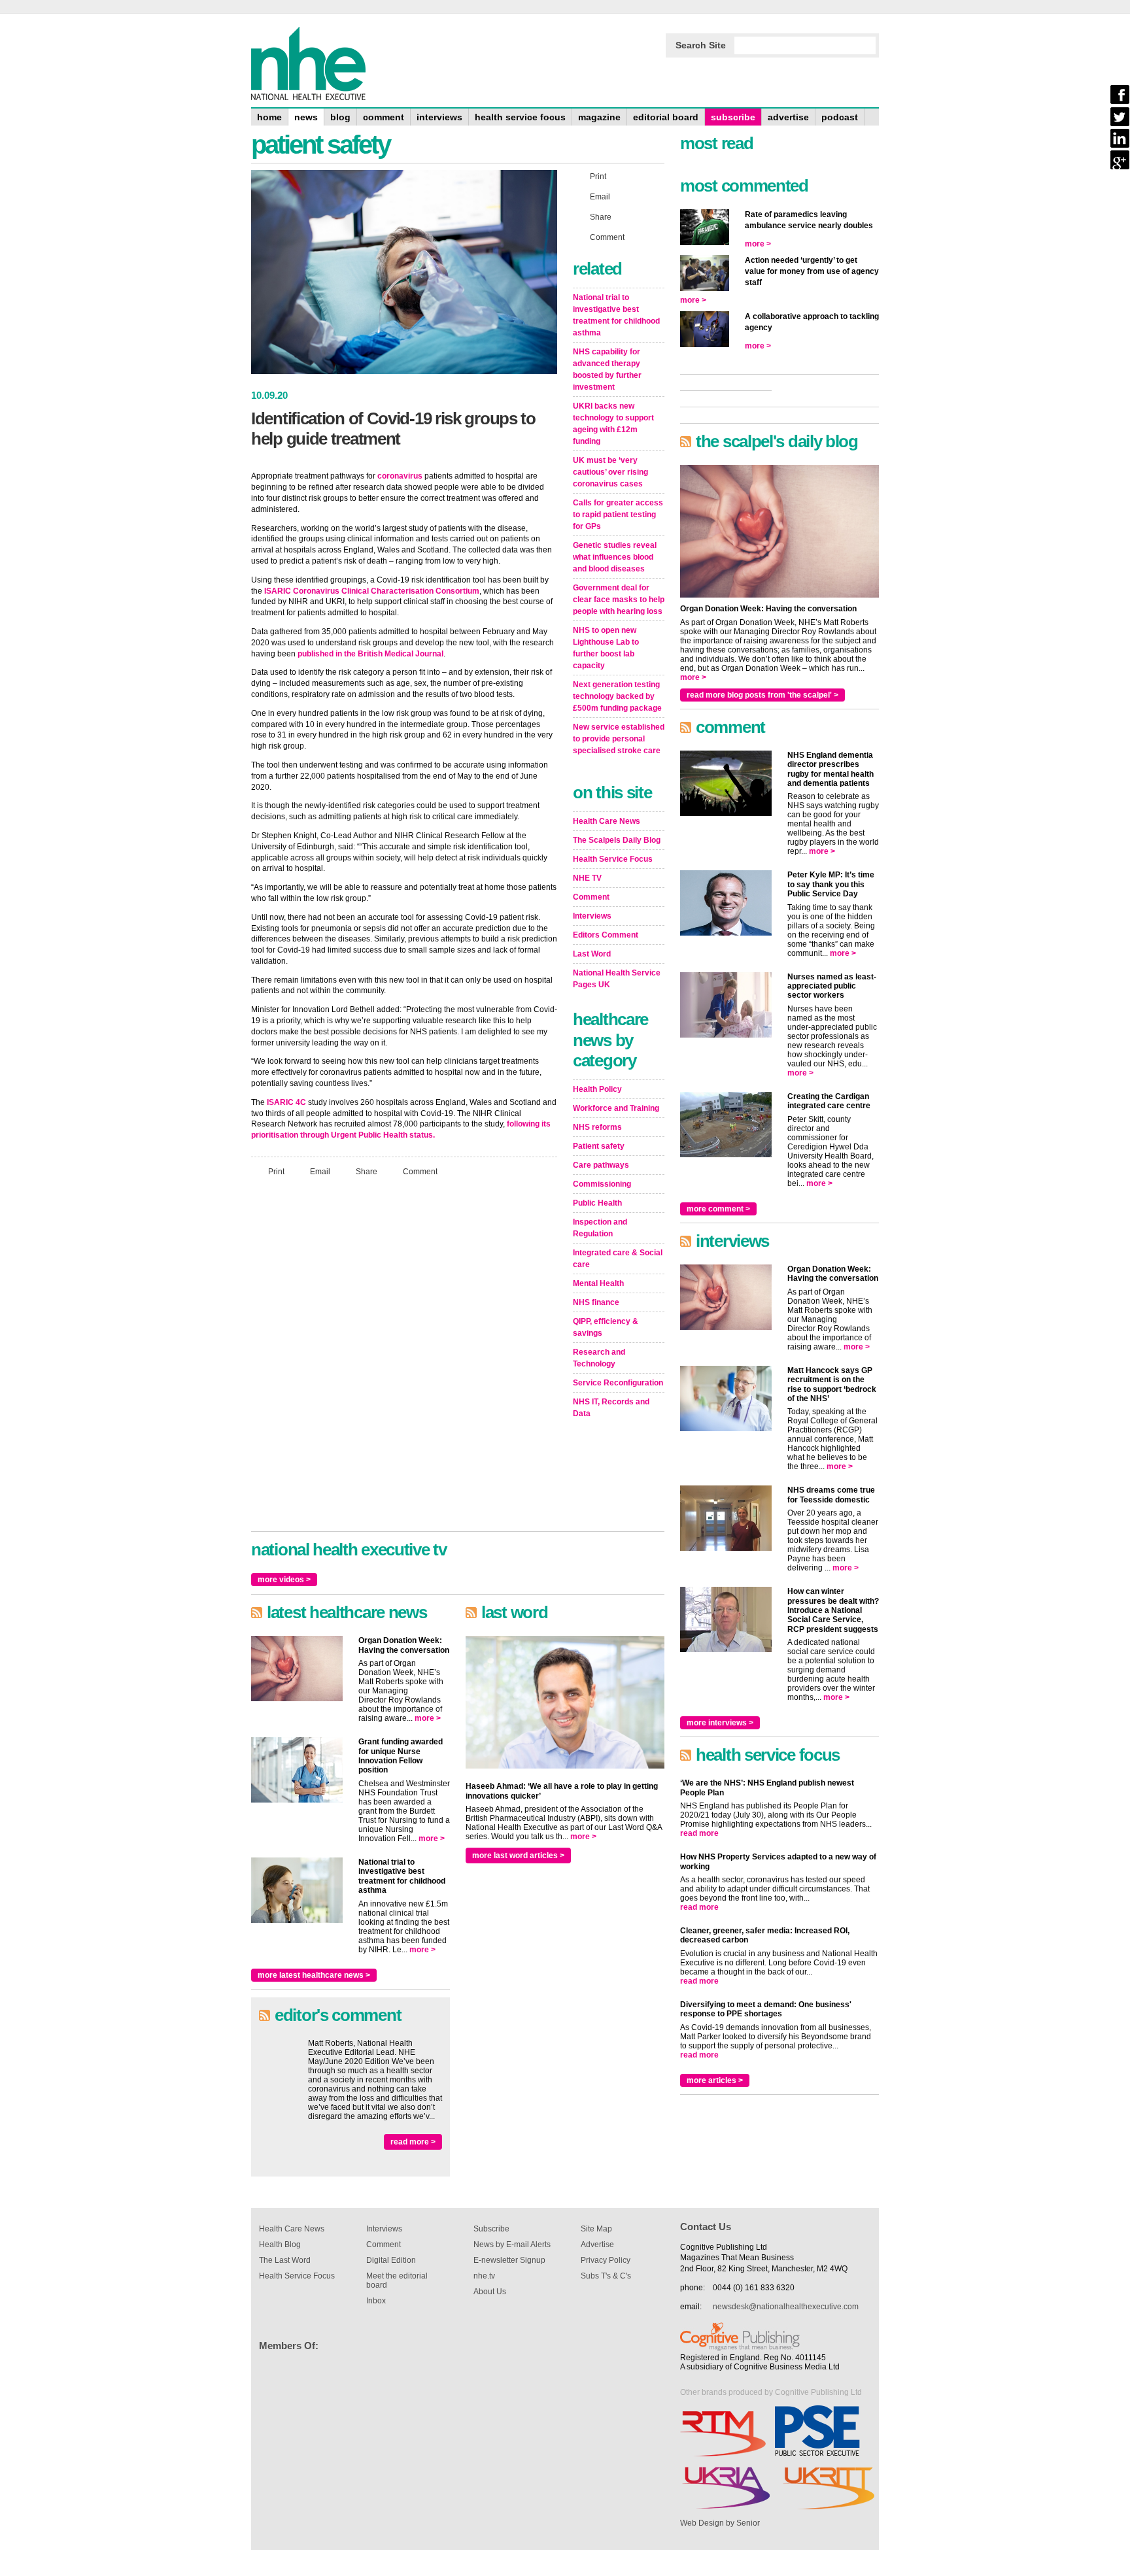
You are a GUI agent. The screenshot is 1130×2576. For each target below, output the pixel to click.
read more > (413, 2142)
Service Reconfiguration (618, 1383)
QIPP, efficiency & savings (606, 1327)
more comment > (718, 1209)
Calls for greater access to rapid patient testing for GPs (618, 515)
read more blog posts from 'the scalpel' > (762, 695)
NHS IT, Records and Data (611, 1408)
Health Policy (597, 1089)
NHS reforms (597, 1127)
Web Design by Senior (720, 2523)
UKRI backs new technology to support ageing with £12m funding (613, 424)
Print (276, 1172)
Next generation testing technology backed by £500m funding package (617, 696)
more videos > (284, 1580)
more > (428, 1718)
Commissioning (602, 1184)
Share (367, 1172)
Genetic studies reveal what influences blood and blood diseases (615, 557)
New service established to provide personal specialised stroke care (619, 739)
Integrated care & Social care (618, 1259)
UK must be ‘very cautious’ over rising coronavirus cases (610, 472)
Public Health (597, 1203)
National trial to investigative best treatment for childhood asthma (616, 315)
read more (699, 1833)
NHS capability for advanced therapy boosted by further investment (607, 369)
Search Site (701, 45)
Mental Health (598, 1283)
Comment (420, 1172)
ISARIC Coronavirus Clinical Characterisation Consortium (372, 591)
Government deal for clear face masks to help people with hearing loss (619, 600)
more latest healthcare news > (314, 1975)
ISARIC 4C (286, 1102)
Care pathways (601, 1165)
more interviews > (720, 1723)
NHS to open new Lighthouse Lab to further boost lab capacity (606, 648)
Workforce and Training (616, 1108)
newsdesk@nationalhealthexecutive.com (786, 2307)
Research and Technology (599, 1358)
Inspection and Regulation (600, 1228)
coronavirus (400, 476)
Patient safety (599, 1146)
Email (320, 1172)
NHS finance (596, 1302)
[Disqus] (404, 1360)
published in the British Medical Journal (370, 654)
